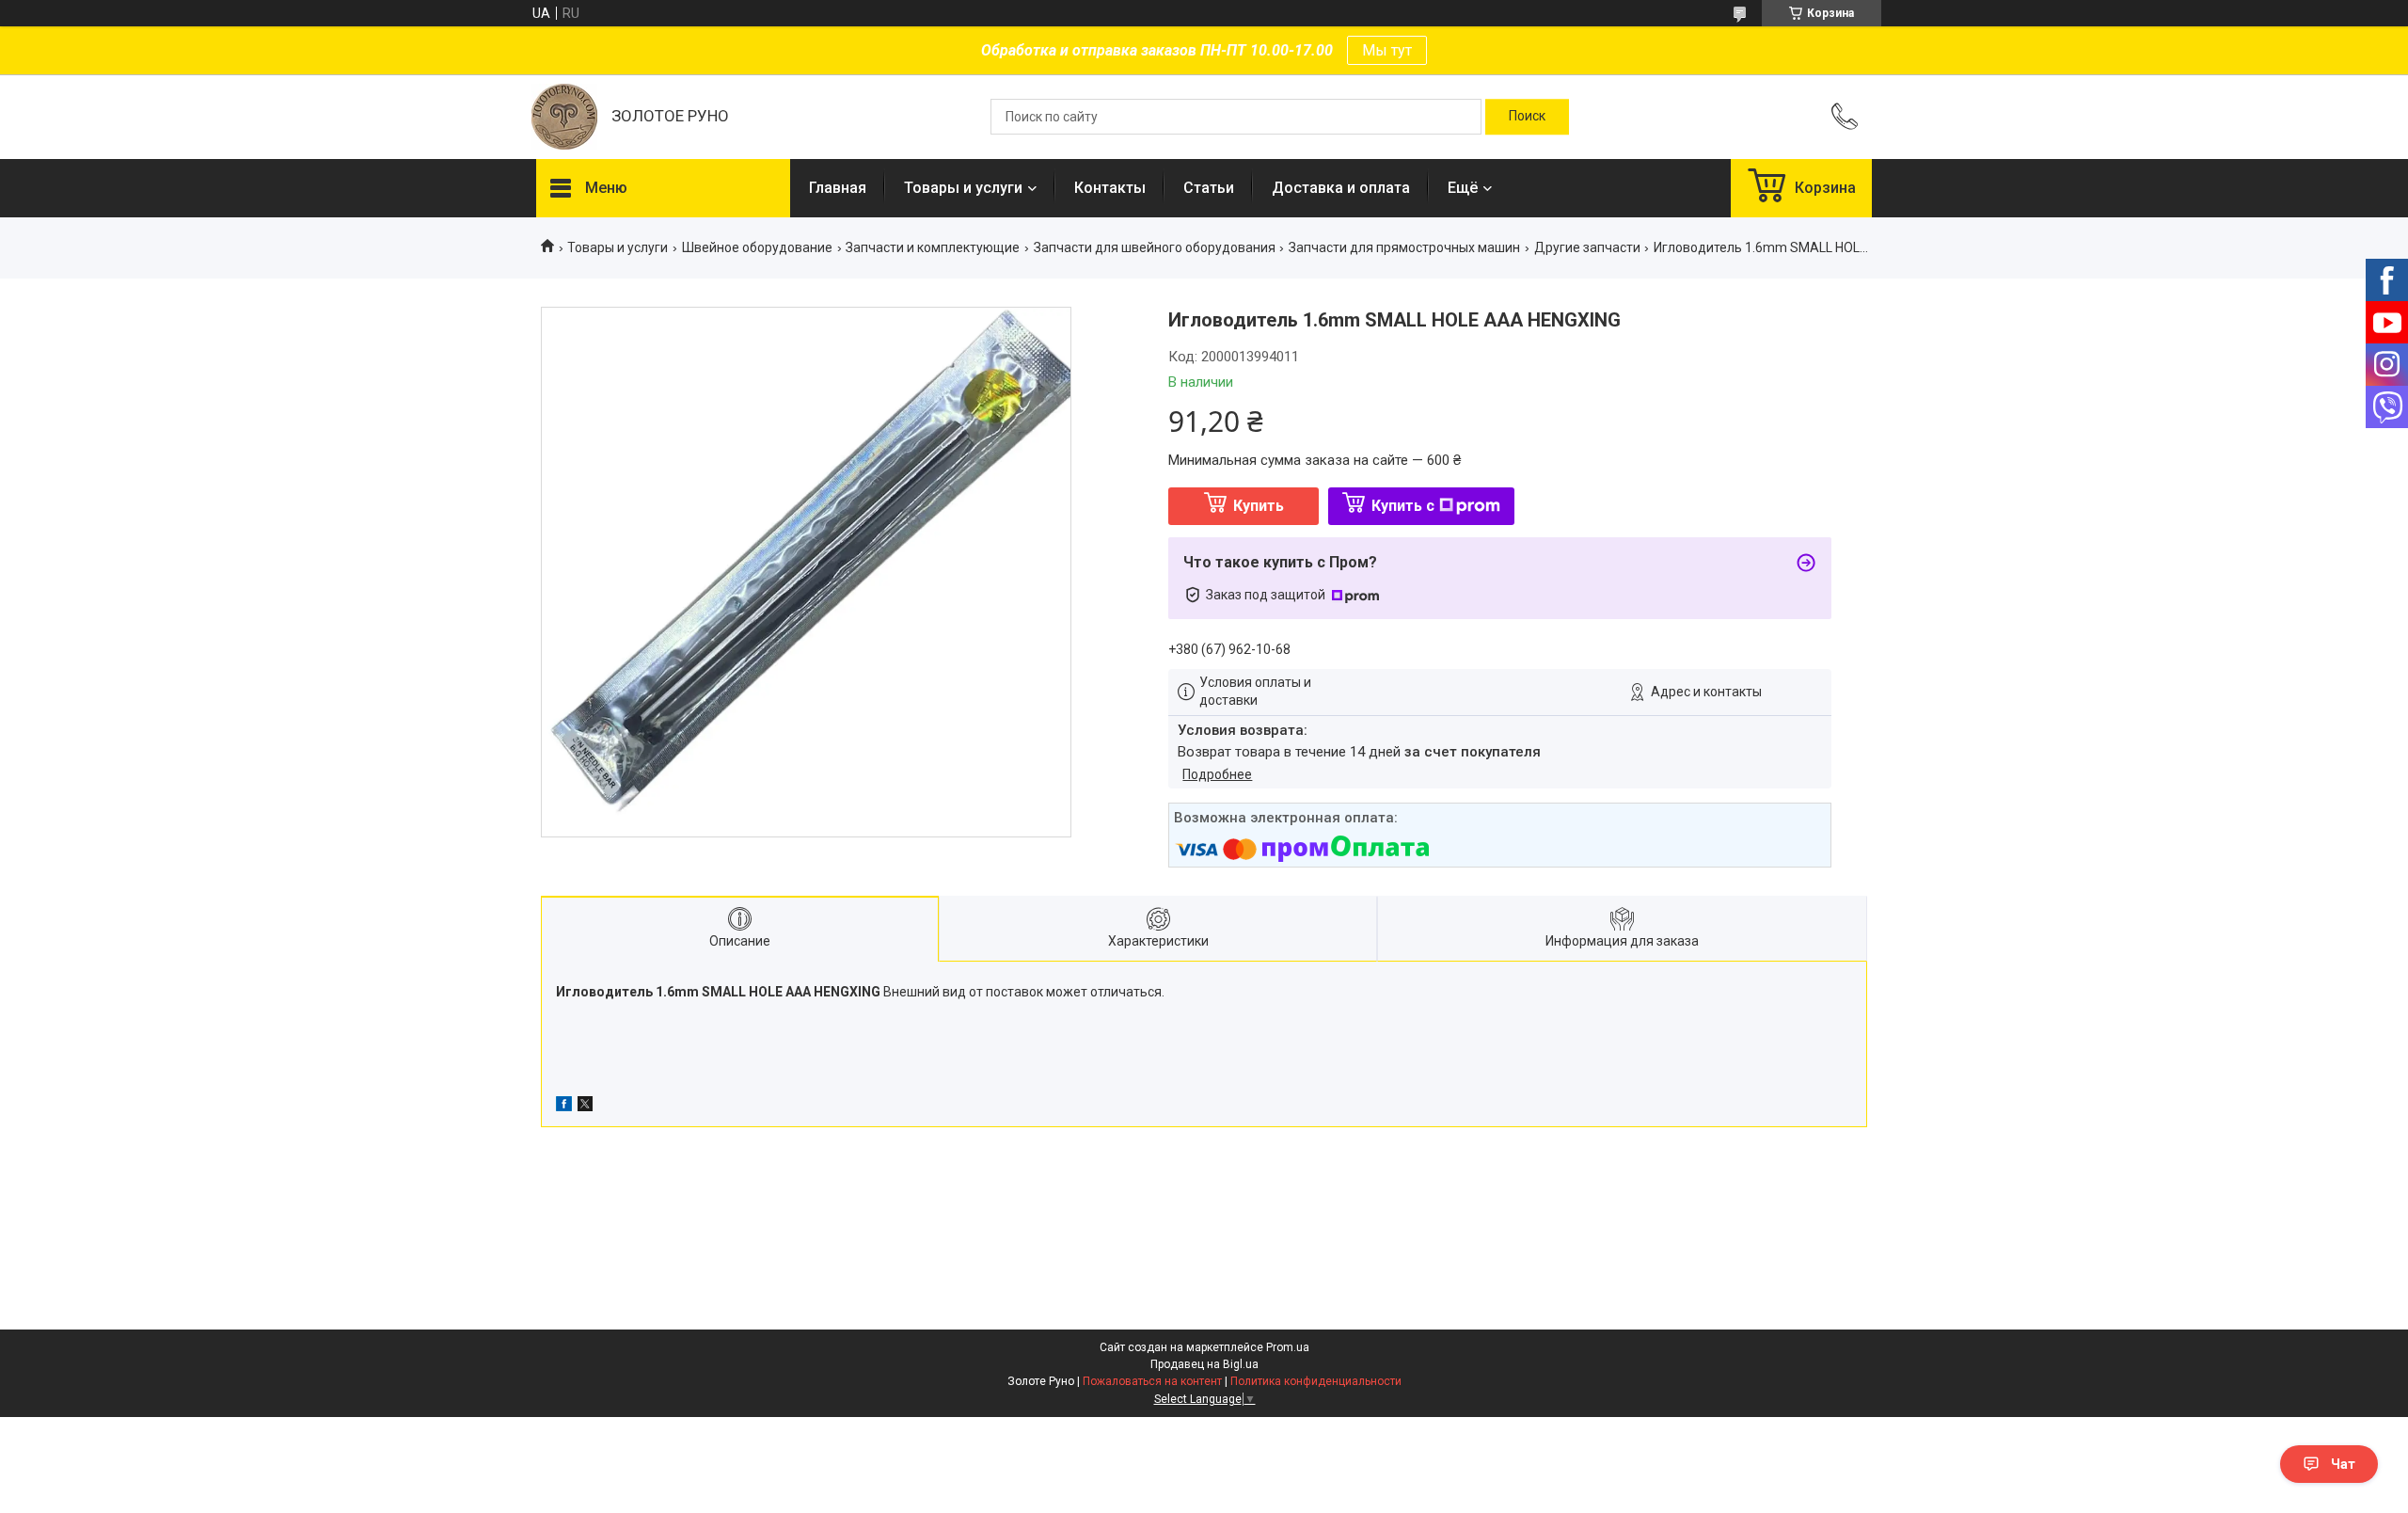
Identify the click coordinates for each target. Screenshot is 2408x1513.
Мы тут (1387, 50)
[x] (585, 1107)
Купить (1259, 506)
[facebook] (564, 1107)
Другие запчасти (1587, 247)
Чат (2343, 1464)
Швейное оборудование (757, 247)
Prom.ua (1288, 1347)
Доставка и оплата (1341, 188)
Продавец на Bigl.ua (1204, 1364)
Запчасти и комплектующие (933, 247)
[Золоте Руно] (564, 117)
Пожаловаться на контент (1152, 1381)
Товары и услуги (963, 188)
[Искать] (1527, 117)
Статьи (1209, 188)
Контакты (1110, 188)
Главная (838, 188)
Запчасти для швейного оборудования (1155, 247)
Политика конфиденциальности (1316, 1381)
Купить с (1403, 506)
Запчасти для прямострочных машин (1404, 247)
